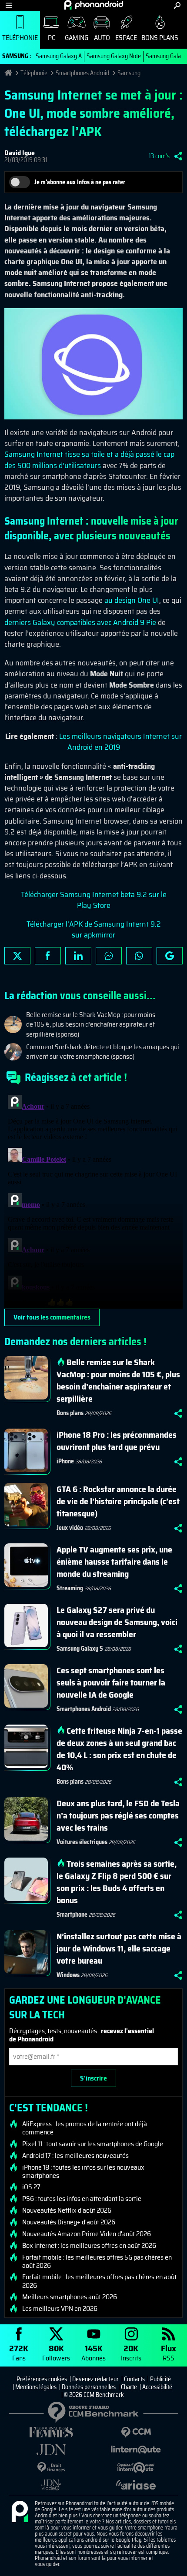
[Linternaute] (136, 2450)
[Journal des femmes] (51, 2432)
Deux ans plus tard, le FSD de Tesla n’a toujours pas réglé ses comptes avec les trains (118, 1815)
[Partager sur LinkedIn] (78, 956)
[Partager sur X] (17, 956)
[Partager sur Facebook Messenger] (109, 956)
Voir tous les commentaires (52, 1317)
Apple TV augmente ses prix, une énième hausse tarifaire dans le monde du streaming (114, 1562)
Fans (19, 2352)
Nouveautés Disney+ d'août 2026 (69, 2222)
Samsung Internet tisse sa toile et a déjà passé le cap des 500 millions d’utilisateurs (89, 460)
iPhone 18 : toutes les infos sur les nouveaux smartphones (83, 2171)
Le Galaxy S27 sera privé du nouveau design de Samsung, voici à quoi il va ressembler (117, 1622)
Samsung (129, 73)
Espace (126, 38)
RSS (169, 2352)
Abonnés (93, 2352)
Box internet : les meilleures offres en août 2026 (89, 2246)
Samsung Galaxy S (80, 1649)
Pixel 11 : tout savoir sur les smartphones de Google (93, 2144)
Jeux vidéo (70, 1528)
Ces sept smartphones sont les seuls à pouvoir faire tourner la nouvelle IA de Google (111, 1682)
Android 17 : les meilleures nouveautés (75, 2156)
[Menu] (9, 5)
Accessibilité (157, 2387)
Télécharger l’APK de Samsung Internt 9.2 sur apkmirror (94, 929)
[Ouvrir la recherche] (177, 5)
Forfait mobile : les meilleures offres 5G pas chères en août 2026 (97, 2261)
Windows (68, 1975)
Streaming (70, 1588)
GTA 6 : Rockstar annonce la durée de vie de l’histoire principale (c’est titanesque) (118, 1501)
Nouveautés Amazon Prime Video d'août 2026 (87, 2234)
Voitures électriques (82, 1842)
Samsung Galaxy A (59, 56)
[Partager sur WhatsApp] (139, 956)
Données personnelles (89, 2387)
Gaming (77, 38)
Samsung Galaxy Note (114, 56)
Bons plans (160, 38)
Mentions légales (36, 2387)
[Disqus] (93, 1200)
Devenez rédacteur (95, 2379)
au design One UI (132, 600)
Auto (102, 38)
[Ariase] (136, 2485)
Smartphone (72, 1915)
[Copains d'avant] (136, 2468)
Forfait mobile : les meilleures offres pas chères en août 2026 (99, 2281)
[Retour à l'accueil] (94, 5)
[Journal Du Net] (51, 2450)
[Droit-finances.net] (51, 2468)
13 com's (159, 156)
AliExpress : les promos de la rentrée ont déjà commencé (85, 2128)
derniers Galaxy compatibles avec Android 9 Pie (80, 622)
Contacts (134, 2379)
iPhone (65, 1461)
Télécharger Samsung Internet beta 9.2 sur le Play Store (94, 900)
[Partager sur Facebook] (48, 956)
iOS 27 (31, 2187)
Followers (56, 2352)
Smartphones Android (82, 73)
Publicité (160, 2379)
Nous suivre (170, 956)
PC (52, 38)
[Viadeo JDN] (51, 2485)
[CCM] (136, 2432)
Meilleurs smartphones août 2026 (70, 2297)
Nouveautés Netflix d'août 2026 (67, 2210)
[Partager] (178, 156)
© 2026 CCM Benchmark (94, 2395)
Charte (129, 2387)
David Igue (20, 153)
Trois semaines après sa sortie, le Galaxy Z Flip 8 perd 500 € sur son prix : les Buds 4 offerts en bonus (117, 1882)
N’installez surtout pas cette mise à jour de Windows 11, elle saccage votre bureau (119, 1948)
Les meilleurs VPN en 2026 (60, 2309)
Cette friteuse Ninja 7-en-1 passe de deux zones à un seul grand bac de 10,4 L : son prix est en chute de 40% (119, 1749)
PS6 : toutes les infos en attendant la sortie (82, 2199)
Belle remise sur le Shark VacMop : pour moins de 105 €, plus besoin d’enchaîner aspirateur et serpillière (118, 1380)
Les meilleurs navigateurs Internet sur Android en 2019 (120, 742)
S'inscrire (93, 2078)
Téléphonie (20, 38)
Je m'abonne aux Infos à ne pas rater (80, 182)
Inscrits (131, 2352)
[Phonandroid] (20, 2512)
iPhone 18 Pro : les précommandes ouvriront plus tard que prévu (117, 1441)
